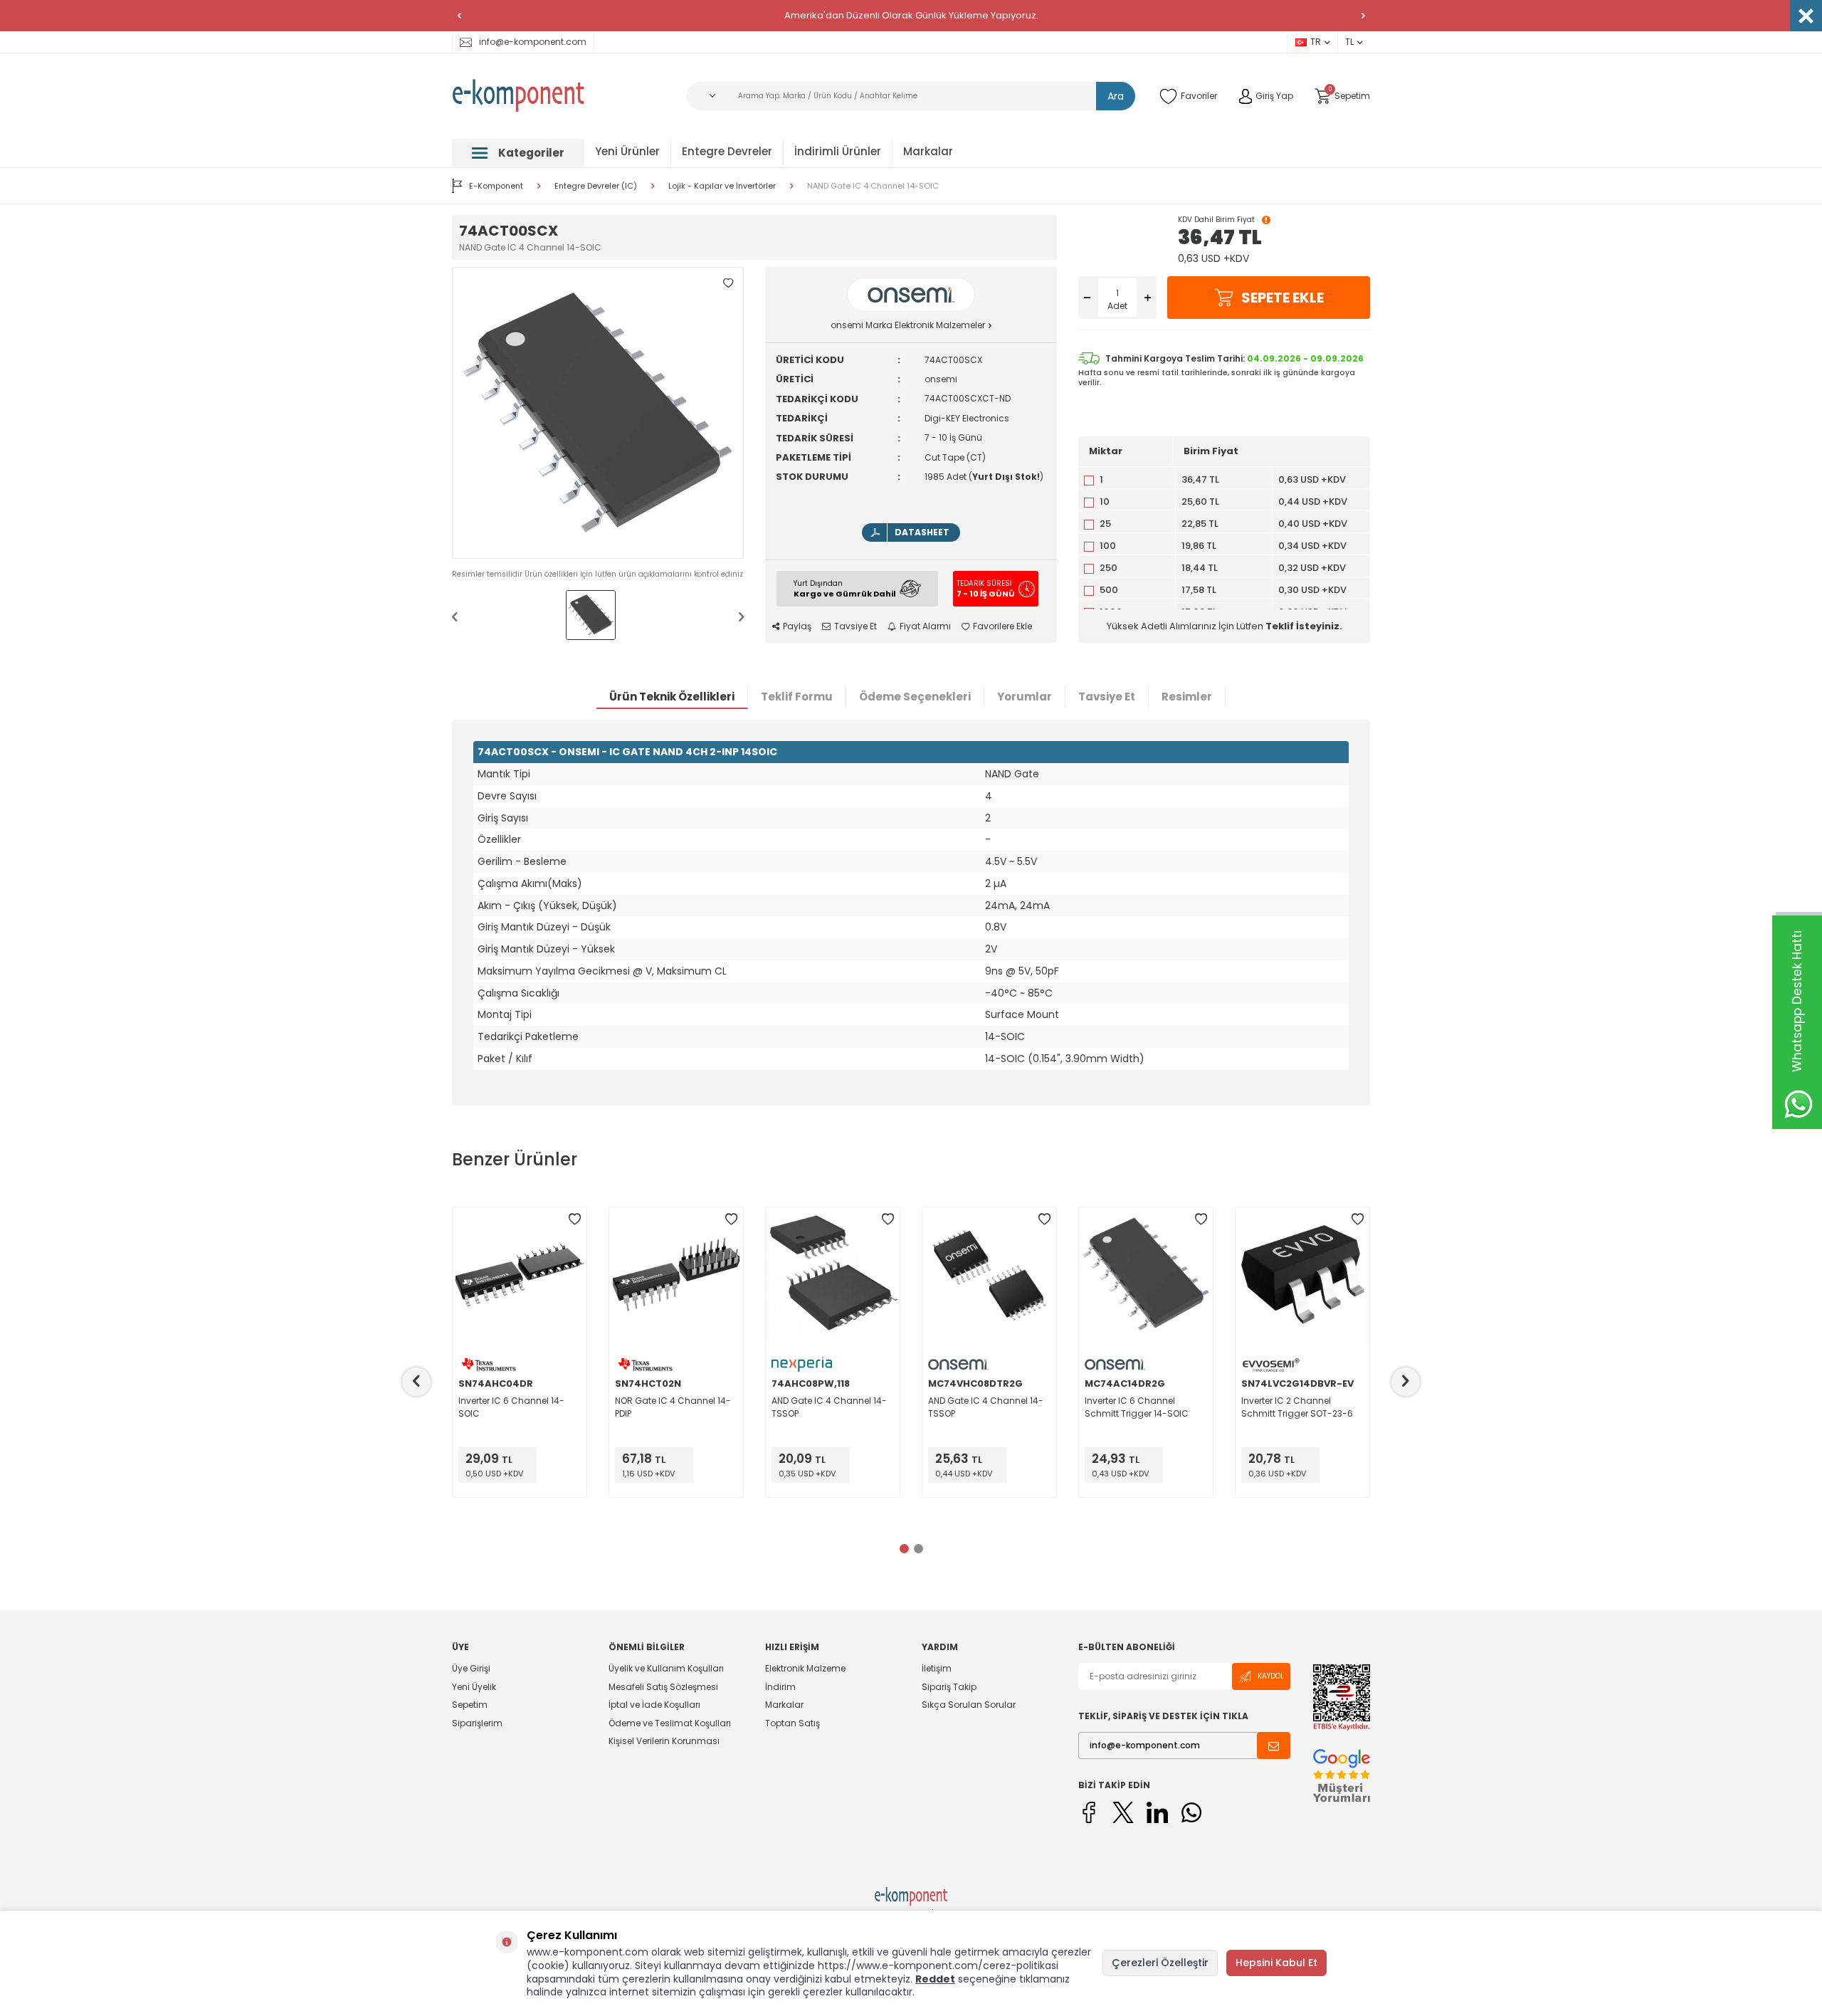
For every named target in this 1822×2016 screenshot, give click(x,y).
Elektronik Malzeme (805, 1669)
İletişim (937, 1669)
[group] (598, 413)
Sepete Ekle (1283, 298)
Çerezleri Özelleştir (1160, 1963)
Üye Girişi (471, 1669)
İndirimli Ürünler (838, 151)
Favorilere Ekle (1002, 626)
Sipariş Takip (949, 1687)
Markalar (928, 151)
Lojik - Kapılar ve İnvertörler (722, 186)
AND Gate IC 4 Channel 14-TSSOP (829, 1407)
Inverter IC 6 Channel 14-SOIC (511, 1407)
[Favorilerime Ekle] (574, 1219)
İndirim (780, 1687)
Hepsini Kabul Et (1276, 1963)
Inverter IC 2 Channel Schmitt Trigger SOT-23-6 (1297, 1407)
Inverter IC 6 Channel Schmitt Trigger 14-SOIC (1137, 1407)
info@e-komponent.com (533, 42)
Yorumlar (1025, 697)
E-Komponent (496, 186)
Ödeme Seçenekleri (915, 697)
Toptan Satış (792, 1723)
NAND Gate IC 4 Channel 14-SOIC (873, 186)
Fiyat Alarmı (925, 626)
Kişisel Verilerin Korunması (664, 1741)
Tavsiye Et (855, 626)
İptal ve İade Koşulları (654, 1705)
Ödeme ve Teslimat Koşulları (670, 1723)
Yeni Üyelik (474, 1687)
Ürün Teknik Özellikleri (672, 697)
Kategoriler (531, 153)
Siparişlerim (477, 1723)
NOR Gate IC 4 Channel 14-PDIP (673, 1407)
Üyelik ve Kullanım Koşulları (666, 1669)
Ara (1116, 96)
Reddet (935, 1979)
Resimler (1187, 697)
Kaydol (1271, 1676)
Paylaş (797, 626)
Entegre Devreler (727, 151)
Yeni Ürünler (627, 151)
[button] (459, 16)
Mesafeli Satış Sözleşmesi (663, 1687)
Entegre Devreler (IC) (596, 186)
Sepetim (470, 1705)
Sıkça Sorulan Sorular (969, 1705)
